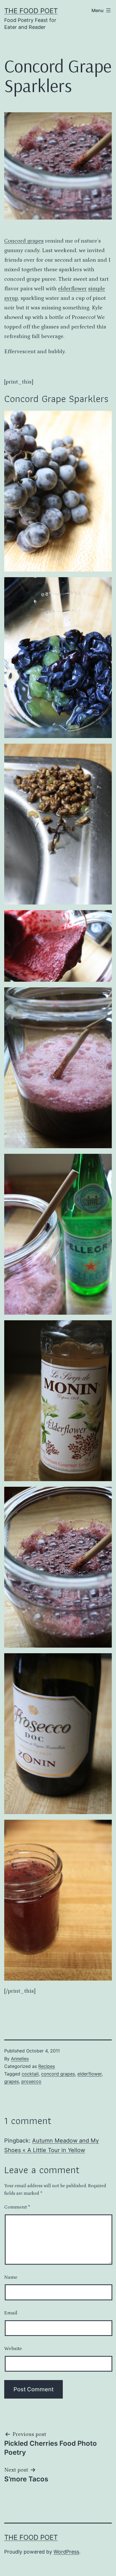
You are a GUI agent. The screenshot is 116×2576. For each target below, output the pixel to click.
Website (13, 2349)
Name (11, 2277)
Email (11, 2313)
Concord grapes (24, 241)
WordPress (66, 2552)
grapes (12, 2081)
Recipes (47, 2066)
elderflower (72, 289)
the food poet (31, 11)
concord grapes (58, 2074)
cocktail (30, 2074)
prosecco (31, 2081)
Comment (17, 2207)
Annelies (20, 2059)
